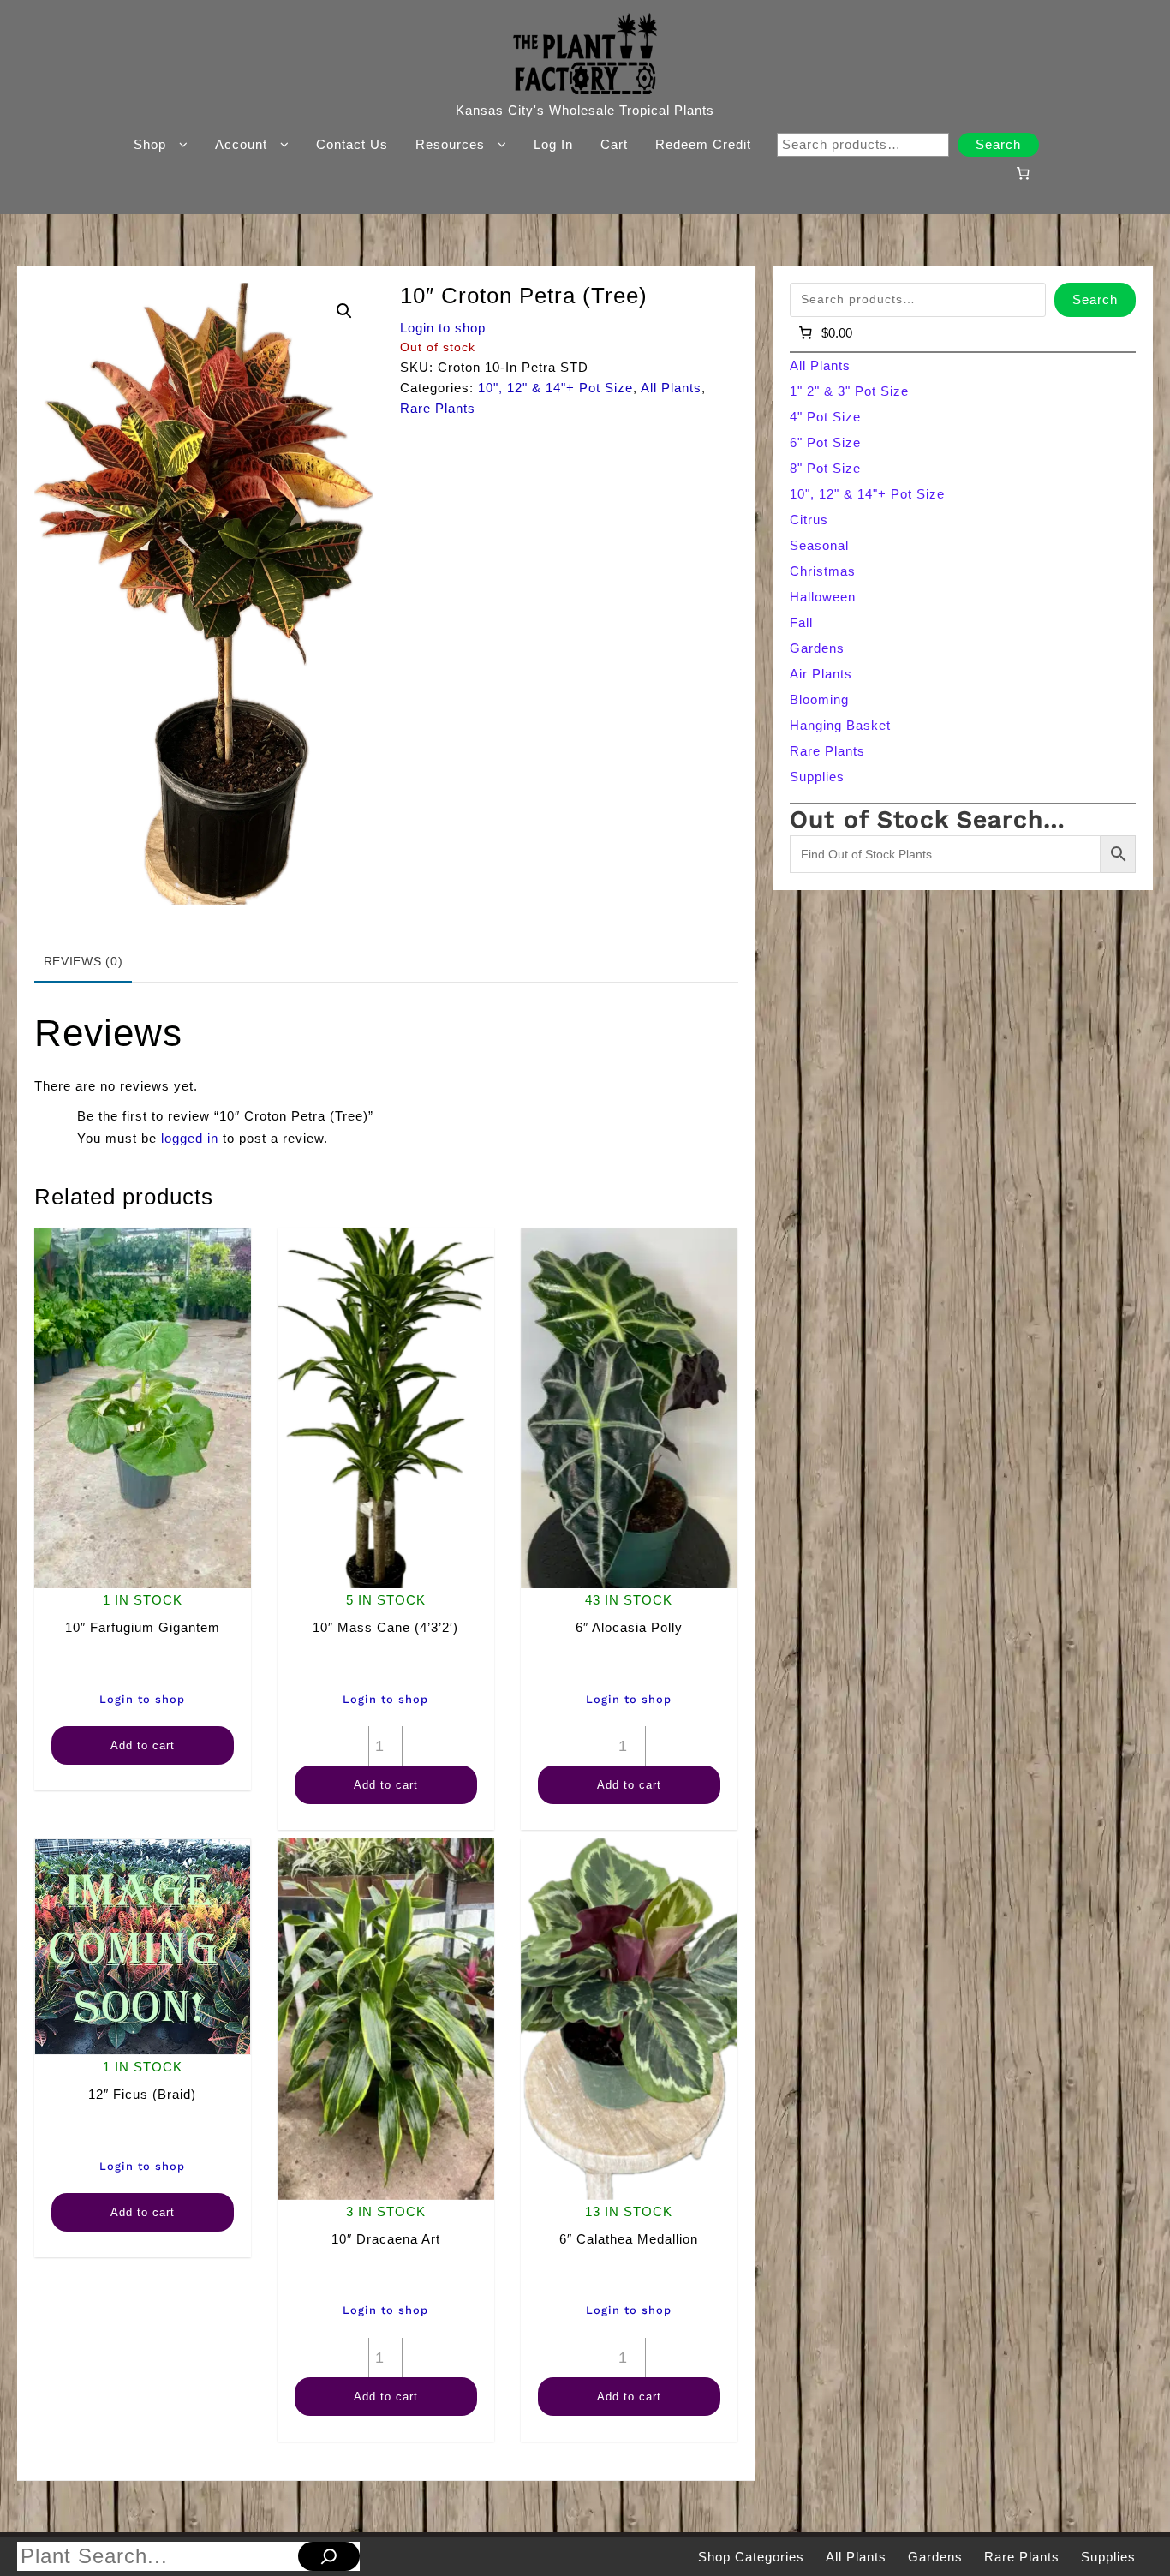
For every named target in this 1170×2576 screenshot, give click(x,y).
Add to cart (143, 1745)
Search (998, 144)
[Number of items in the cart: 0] (1023, 173)
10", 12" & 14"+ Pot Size (555, 388)
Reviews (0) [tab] (83, 962)
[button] (344, 311)
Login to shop (443, 328)
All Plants (671, 388)
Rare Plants (438, 408)
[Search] (329, 2556)
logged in (190, 1138)
